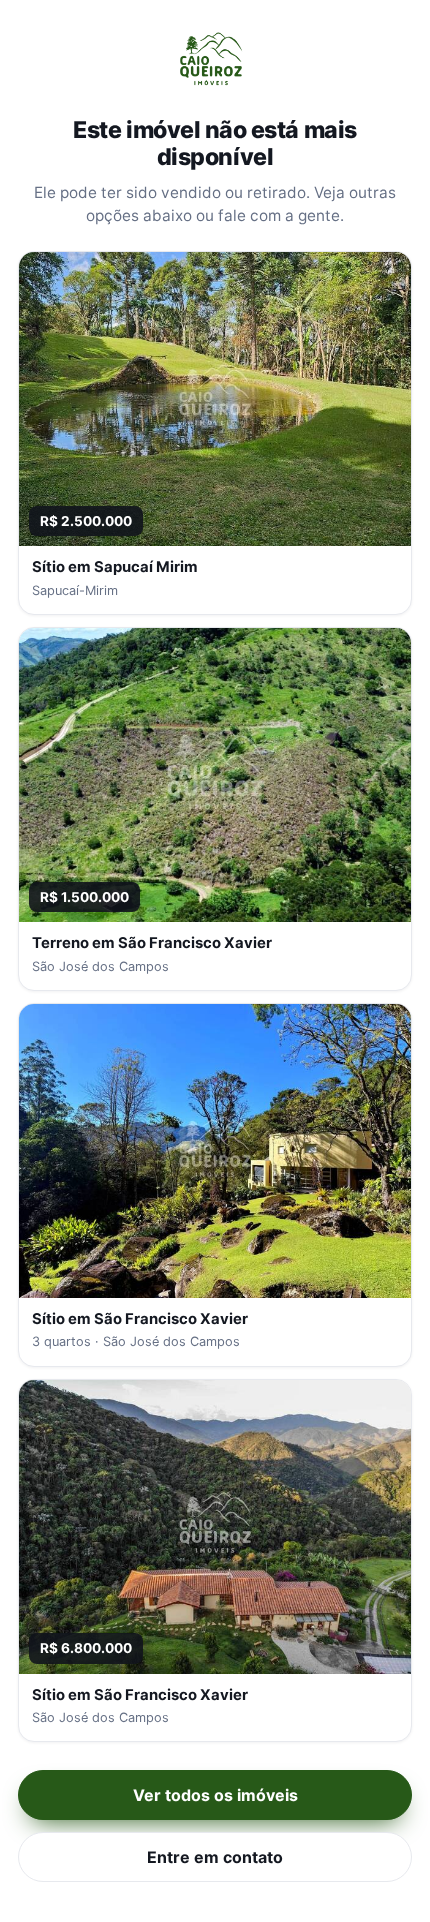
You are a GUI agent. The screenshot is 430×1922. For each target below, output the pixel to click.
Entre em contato (215, 1857)
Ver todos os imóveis (215, 1795)
